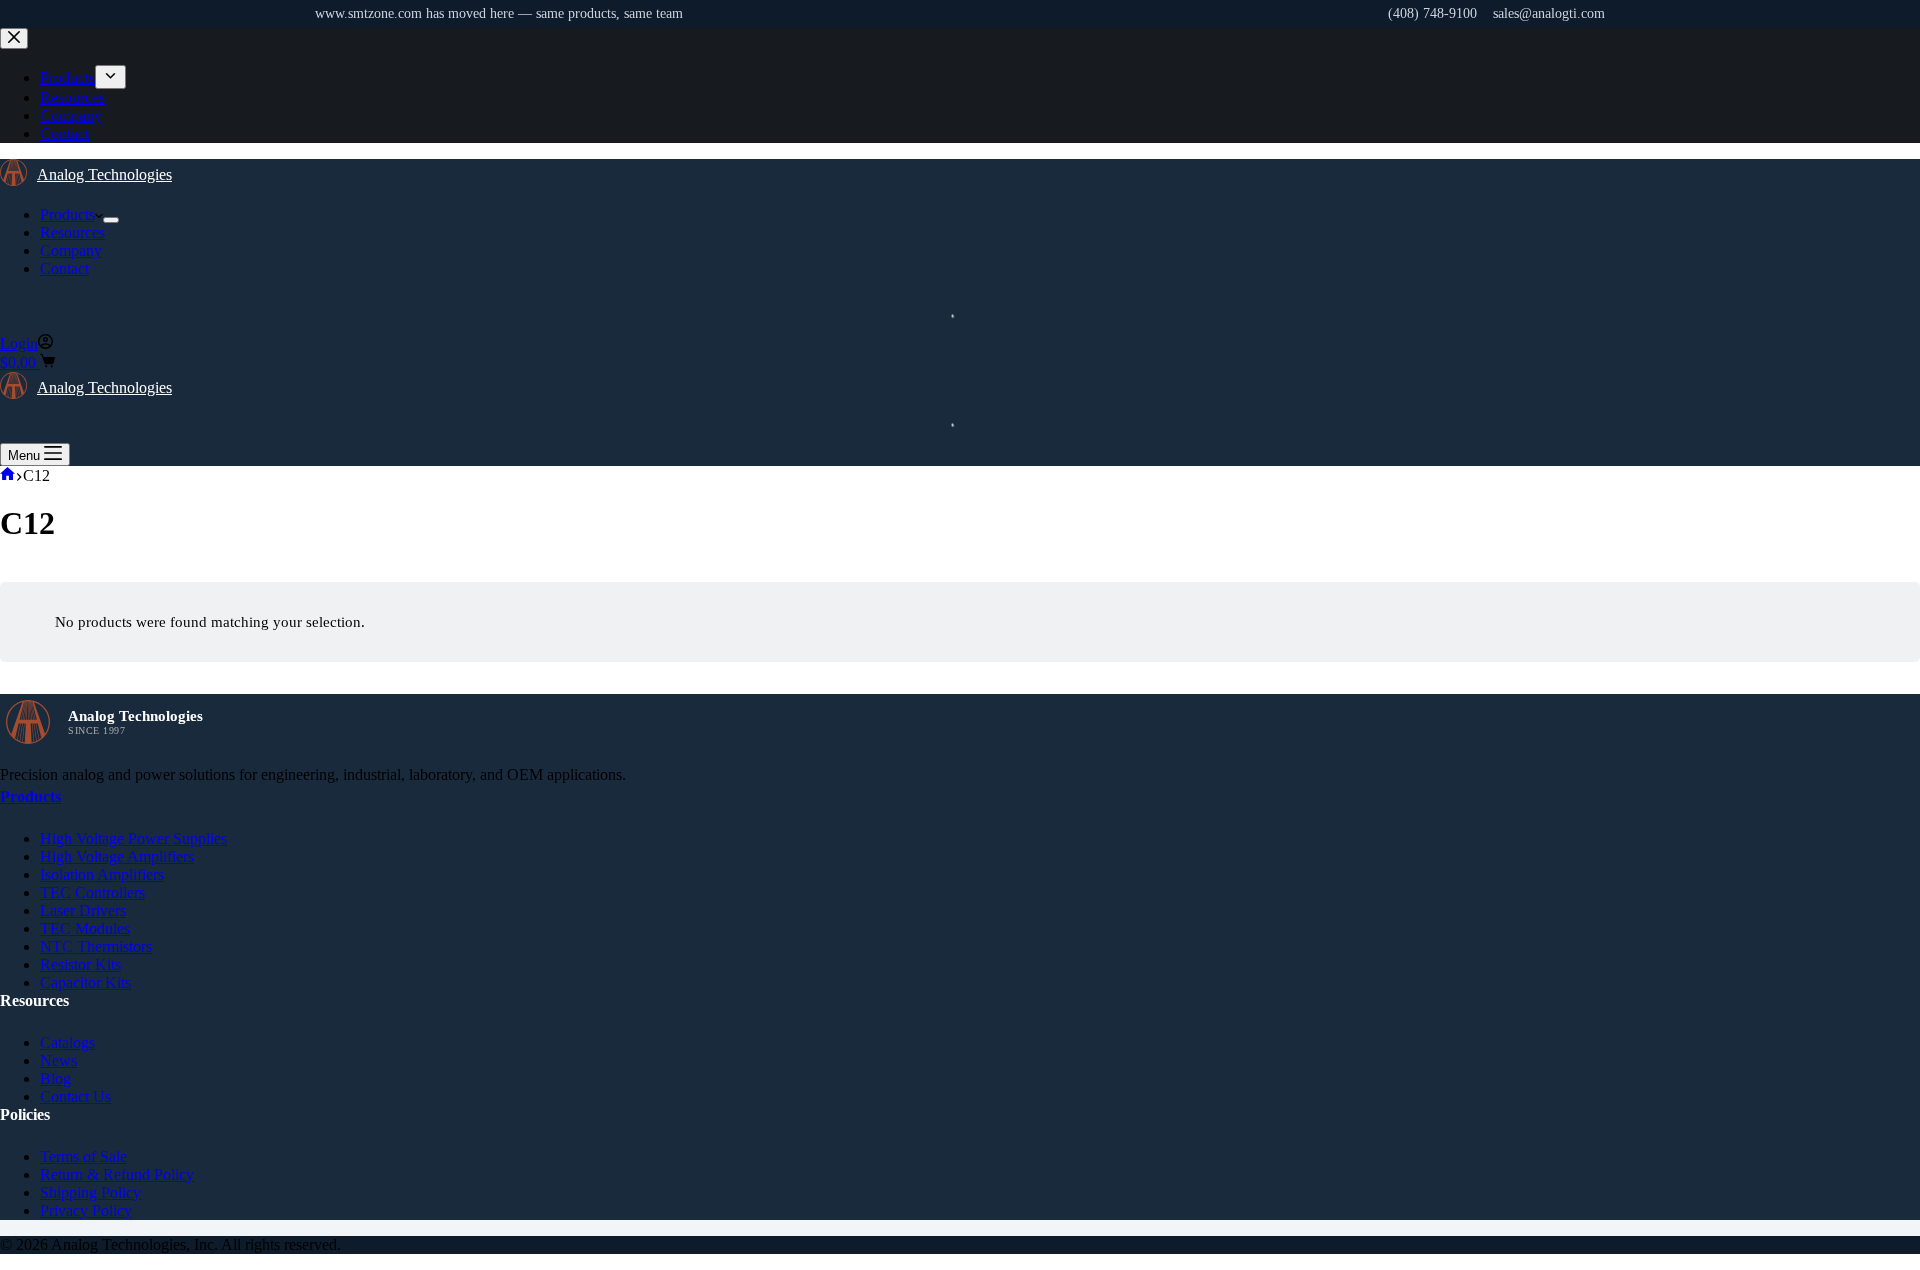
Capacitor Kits (85, 982)
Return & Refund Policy (117, 1174)
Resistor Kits (80, 964)
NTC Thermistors (96, 946)
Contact (64, 268)
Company (71, 250)
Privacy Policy (86, 1210)
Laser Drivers (83, 910)
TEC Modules (85, 928)
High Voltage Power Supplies (133, 838)
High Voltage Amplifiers (117, 856)
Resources (72, 232)
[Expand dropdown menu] (111, 220)
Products (67, 214)
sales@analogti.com (1549, 13)
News (58, 1060)
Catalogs (67, 1042)
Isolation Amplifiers (102, 874)
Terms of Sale (83, 1156)
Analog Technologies (104, 174)
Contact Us (75, 1096)
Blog (55, 1078)
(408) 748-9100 (1432, 13)
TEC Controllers (92, 892)
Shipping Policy (90, 1192)
